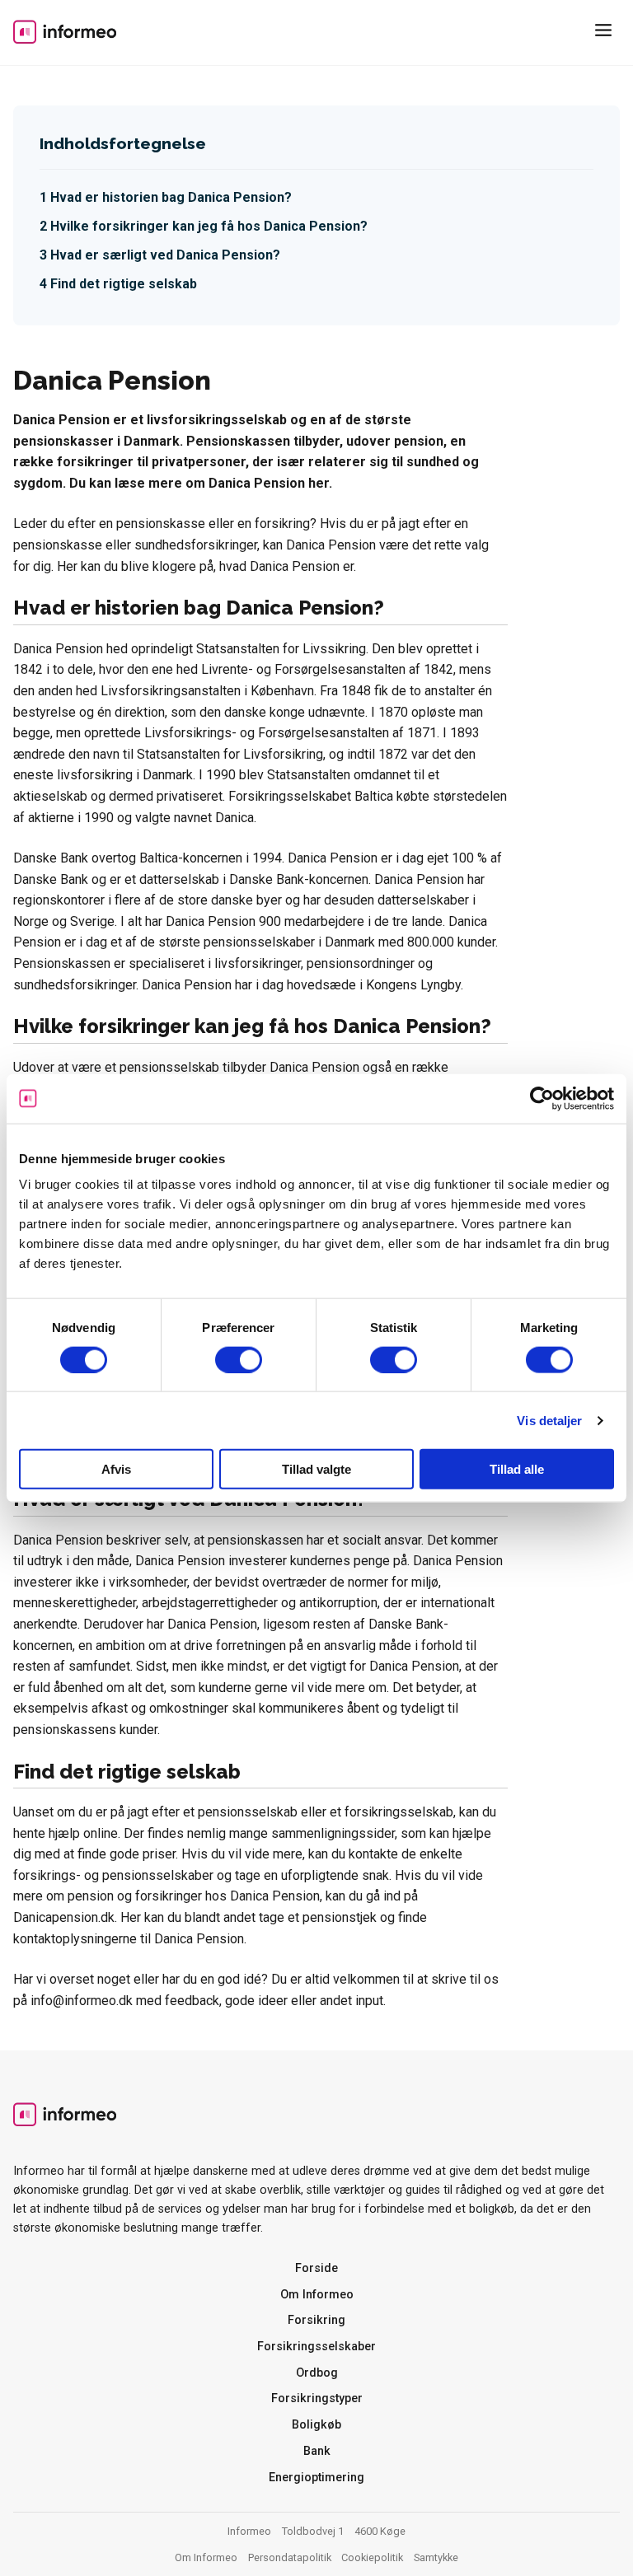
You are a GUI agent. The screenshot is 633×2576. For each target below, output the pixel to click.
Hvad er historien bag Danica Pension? (171, 197)
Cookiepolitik (372, 2557)
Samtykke (436, 2557)
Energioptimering (316, 2478)
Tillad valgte (316, 1469)
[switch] (239, 1359)
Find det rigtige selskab (124, 284)
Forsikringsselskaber (316, 2347)
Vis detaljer (549, 1420)
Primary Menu (607, 33)
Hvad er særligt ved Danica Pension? (165, 255)
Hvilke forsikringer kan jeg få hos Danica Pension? (209, 226)
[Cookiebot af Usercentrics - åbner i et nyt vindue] (542, 1098)
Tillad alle (517, 1469)
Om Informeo (317, 2295)
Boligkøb (316, 2425)
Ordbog (317, 2373)
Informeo (65, 31)
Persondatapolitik (290, 2557)
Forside (316, 2268)
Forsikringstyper (317, 2398)
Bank (317, 2451)
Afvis (116, 1469)
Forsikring (316, 2320)
